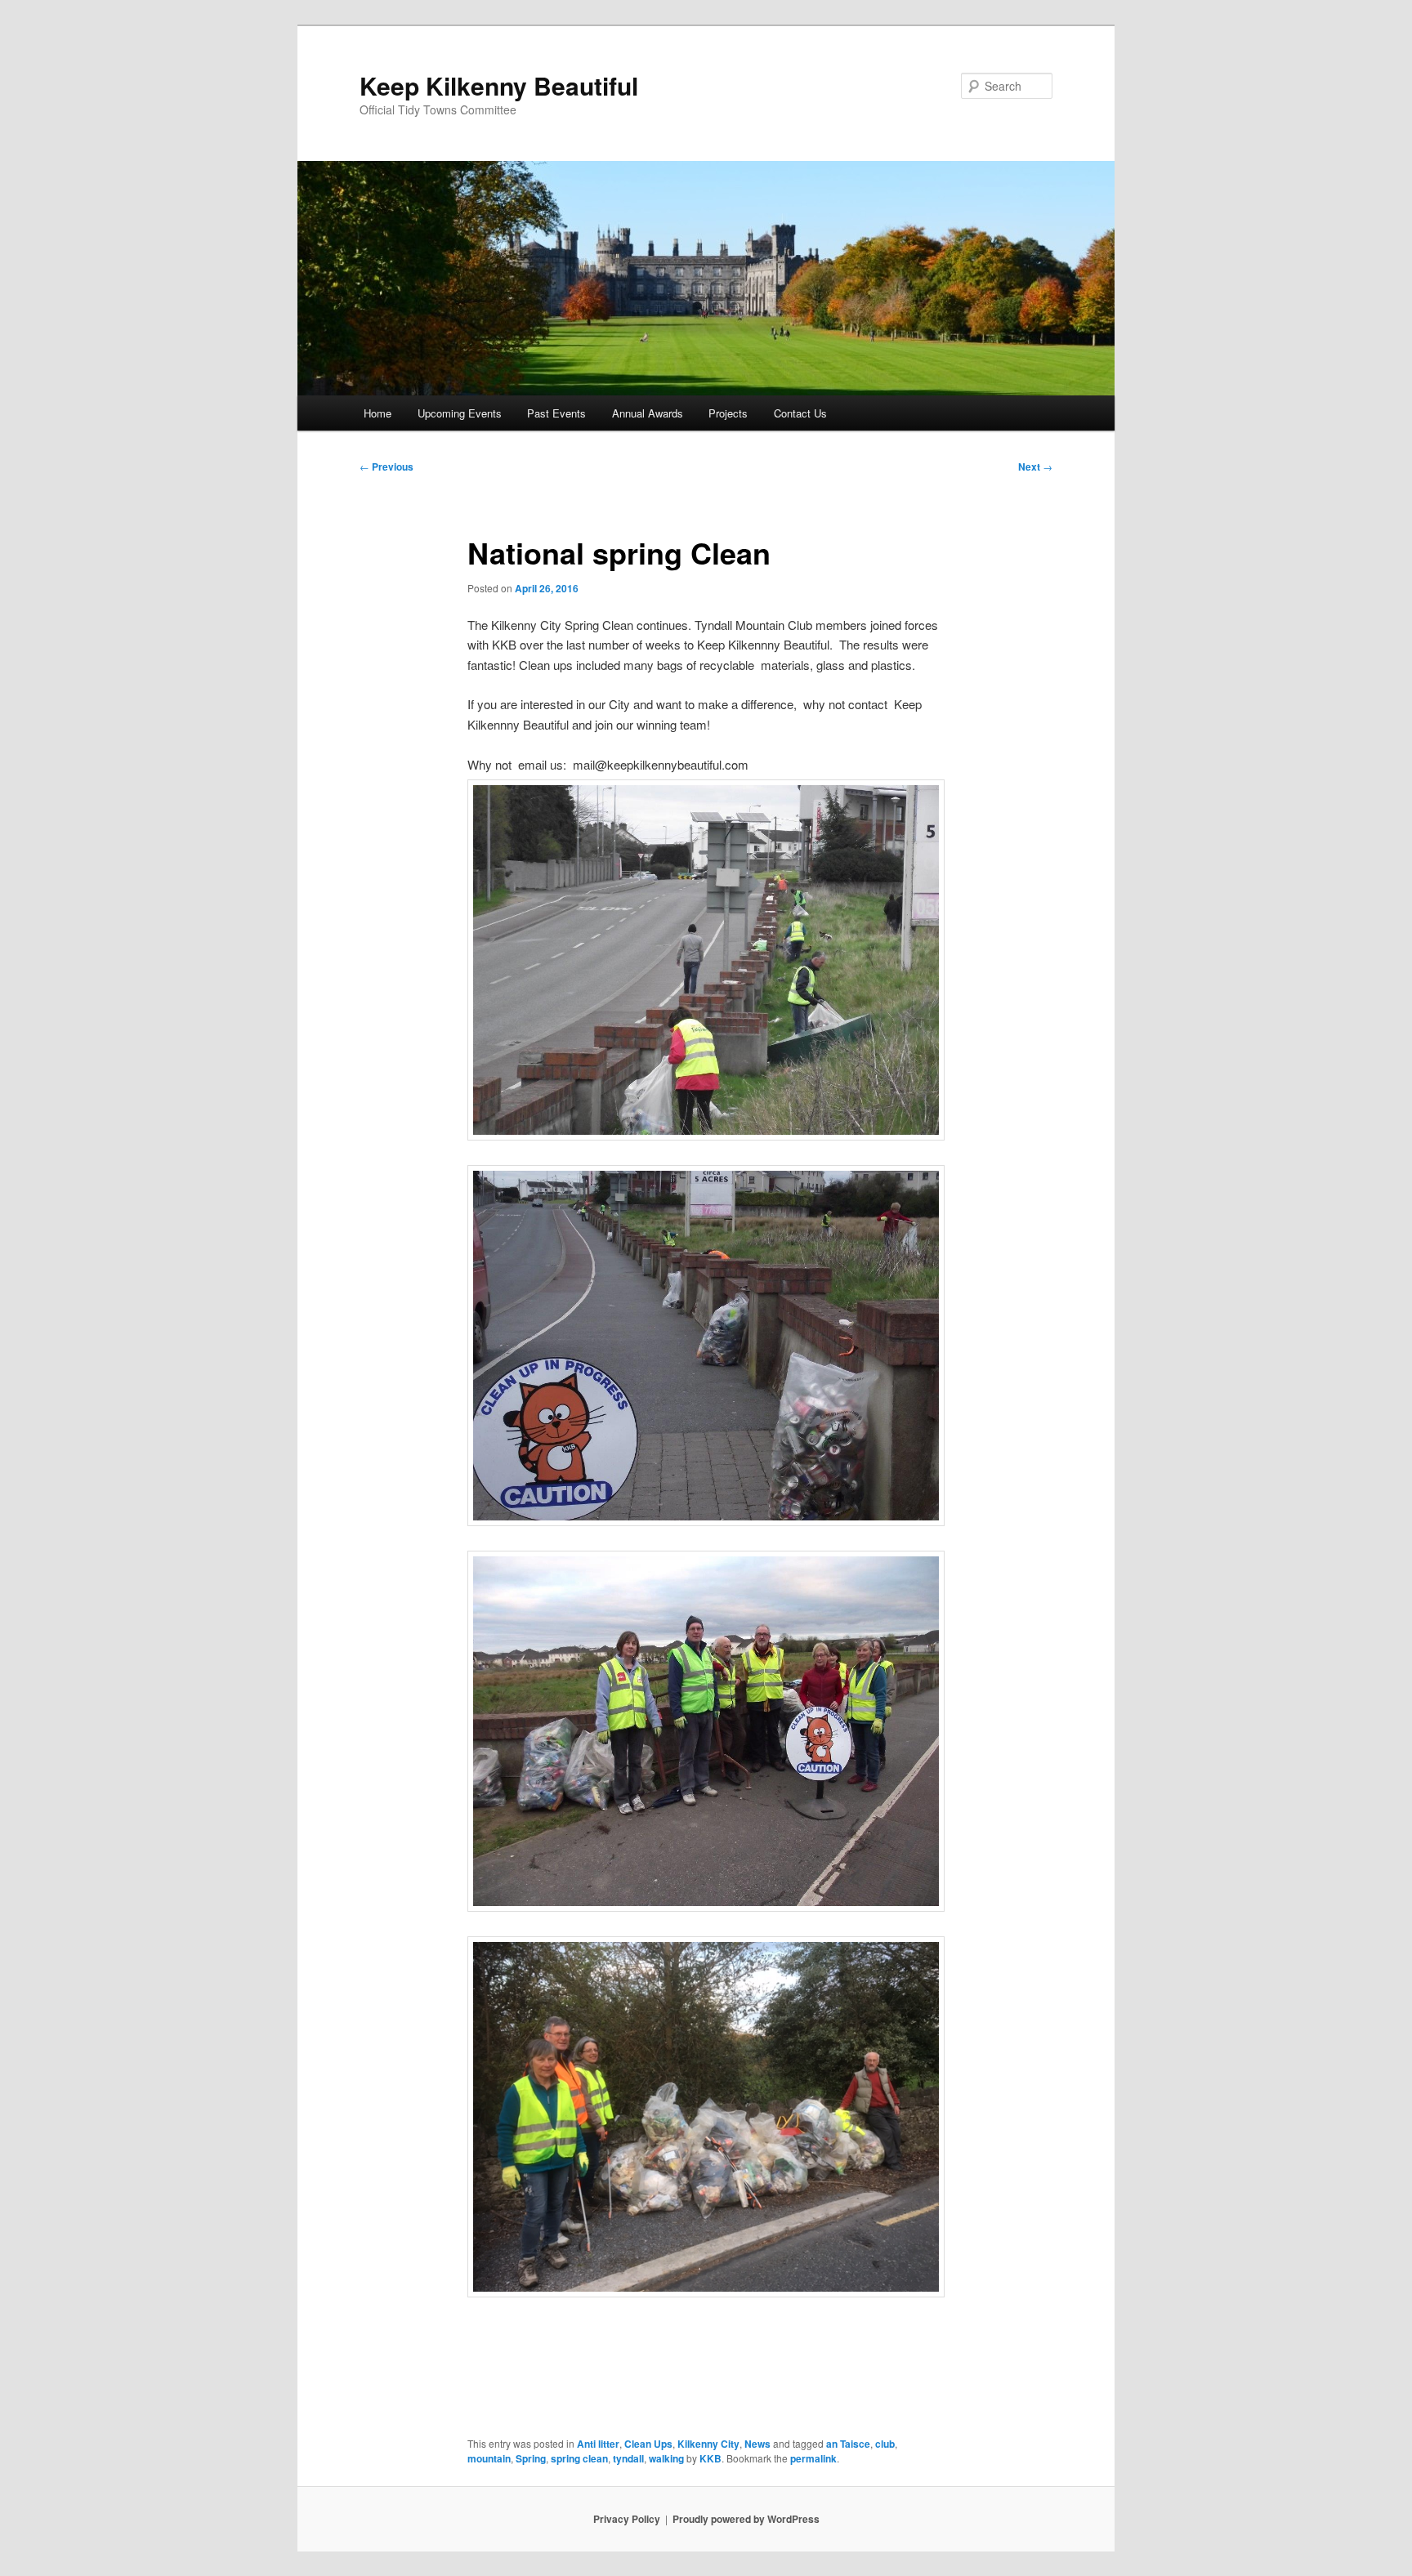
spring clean (579, 2458)
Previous (387, 467)
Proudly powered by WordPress (746, 2519)
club (885, 2444)
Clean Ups (648, 2444)
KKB (710, 2458)
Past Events (556, 413)
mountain (489, 2458)
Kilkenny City (708, 2444)
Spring (531, 2458)
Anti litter (598, 2444)
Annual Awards (648, 413)
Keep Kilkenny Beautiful (499, 85)
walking (666, 2458)
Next (1035, 467)
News (757, 2444)
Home (378, 413)
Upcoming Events (460, 413)
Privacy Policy (627, 2519)
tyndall (628, 2458)
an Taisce (848, 2444)
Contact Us (800, 413)
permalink (813, 2458)
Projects (728, 413)
